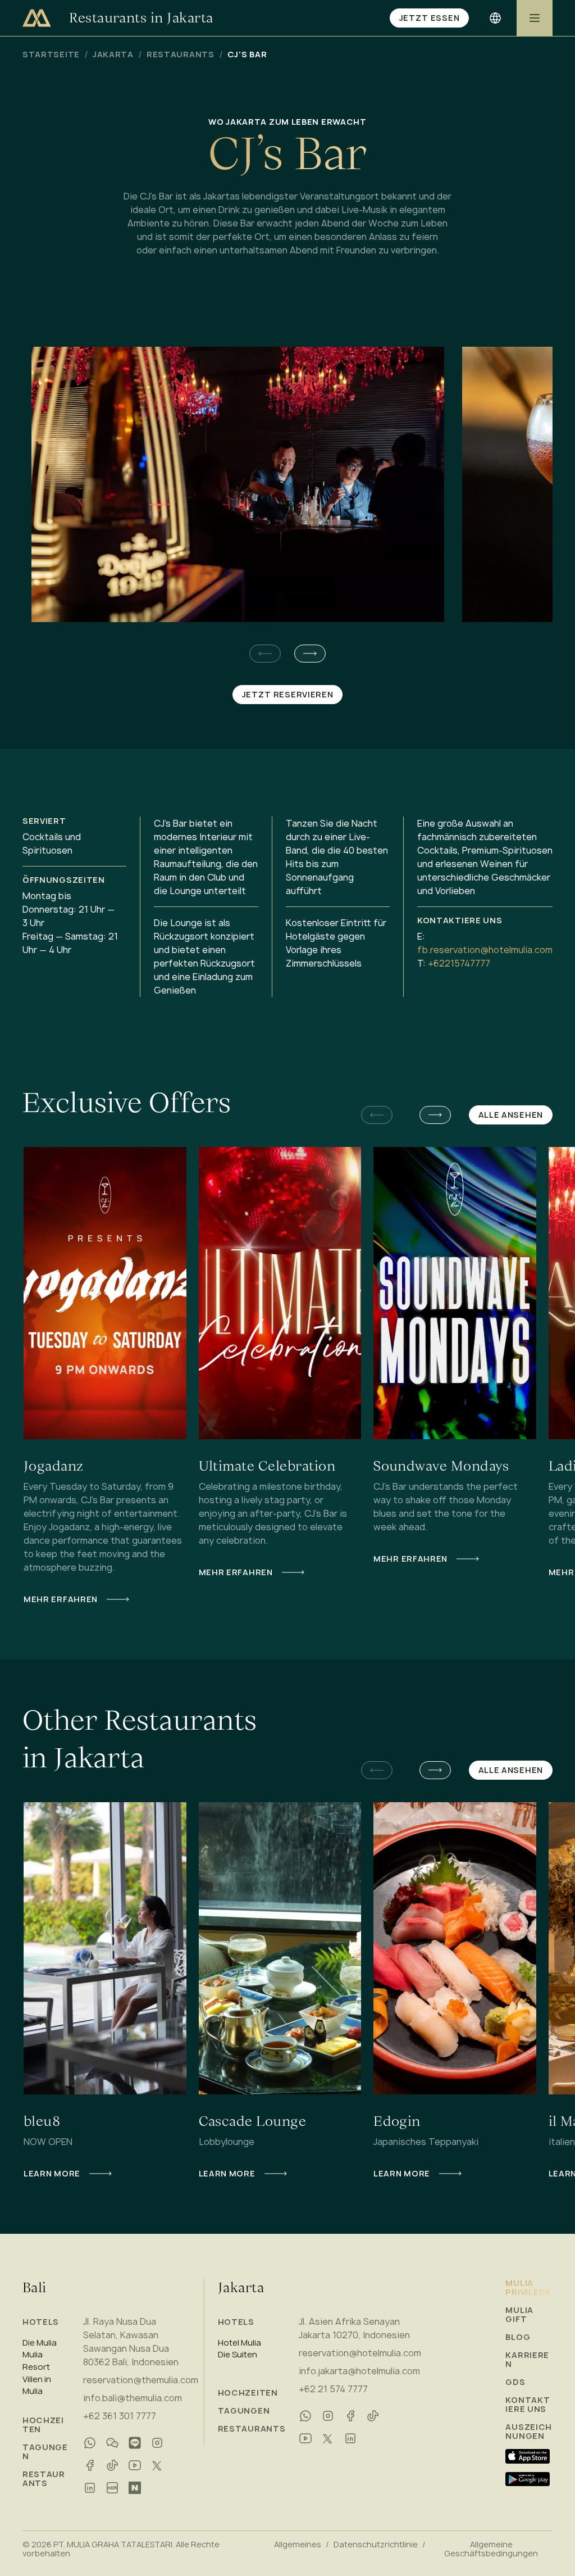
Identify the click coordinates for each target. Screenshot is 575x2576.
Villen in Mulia (37, 2385)
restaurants (181, 55)
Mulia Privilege (528, 2288)
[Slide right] (310, 654)
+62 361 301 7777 (120, 2416)
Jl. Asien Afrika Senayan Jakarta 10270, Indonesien (354, 2328)
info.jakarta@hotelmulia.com (359, 2371)
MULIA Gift (519, 2315)
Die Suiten (238, 2355)
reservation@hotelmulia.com (360, 2353)
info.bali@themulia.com (133, 2398)
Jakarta (113, 55)
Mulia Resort (36, 2361)
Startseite (51, 55)
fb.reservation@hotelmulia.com (485, 950)
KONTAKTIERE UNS (528, 2405)
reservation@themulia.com (141, 2380)
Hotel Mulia (239, 2343)
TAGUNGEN (45, 2452)
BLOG (518, 2337)
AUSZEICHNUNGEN (529, 2432)
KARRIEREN (527, 2360)
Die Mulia (40, 2343)
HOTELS (41, 2322)
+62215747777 (459, 963)
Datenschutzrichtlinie (376, 2545)
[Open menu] (535, 18)
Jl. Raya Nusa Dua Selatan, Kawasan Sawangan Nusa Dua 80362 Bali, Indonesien (131, 2342)
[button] (310, 654)
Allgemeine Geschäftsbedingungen (491, 2549)
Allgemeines (298, 2545)
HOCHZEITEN (43, 2425)
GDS (515, 2382)
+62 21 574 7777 (333, 2389)
